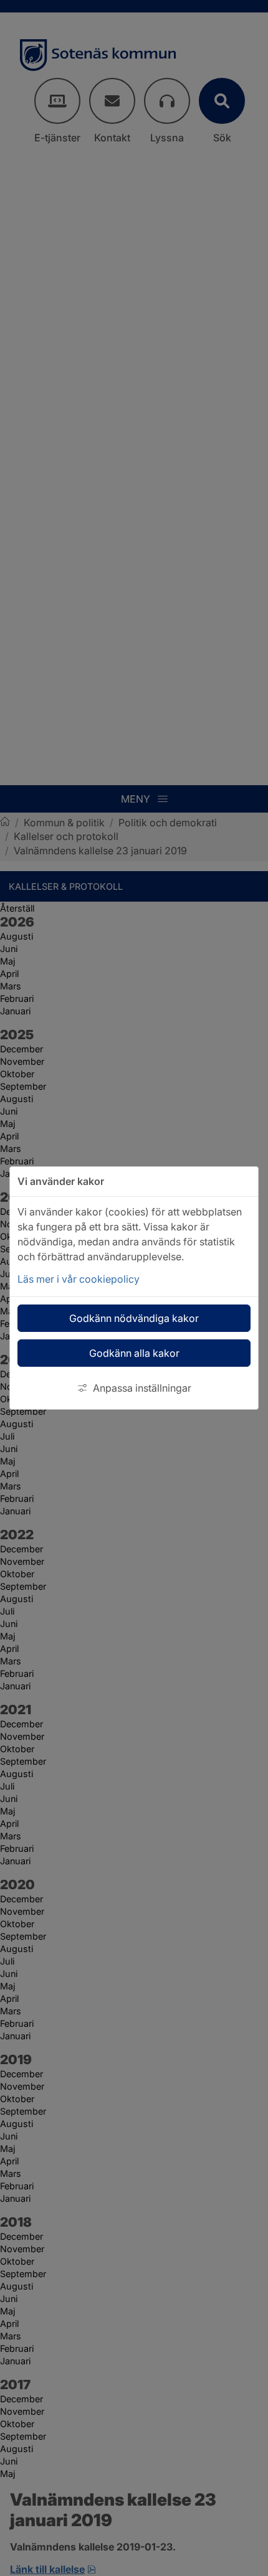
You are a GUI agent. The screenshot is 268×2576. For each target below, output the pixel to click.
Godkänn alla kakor (134, 1353)
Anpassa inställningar (142, 1388)
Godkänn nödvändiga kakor (134, 1318)
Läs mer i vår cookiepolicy (79, 1279)
